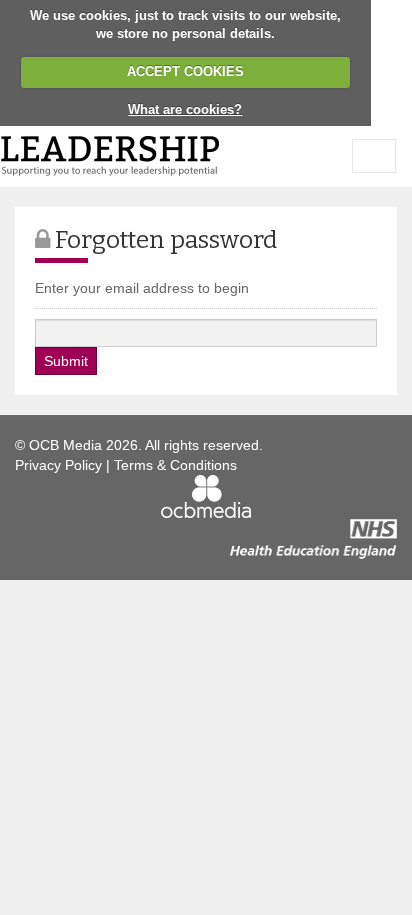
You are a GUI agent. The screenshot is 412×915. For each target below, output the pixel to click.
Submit (66, 361)
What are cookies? (185, 109)
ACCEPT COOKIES (185, 71)
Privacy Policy (58, 465)
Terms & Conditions (175, 465)
